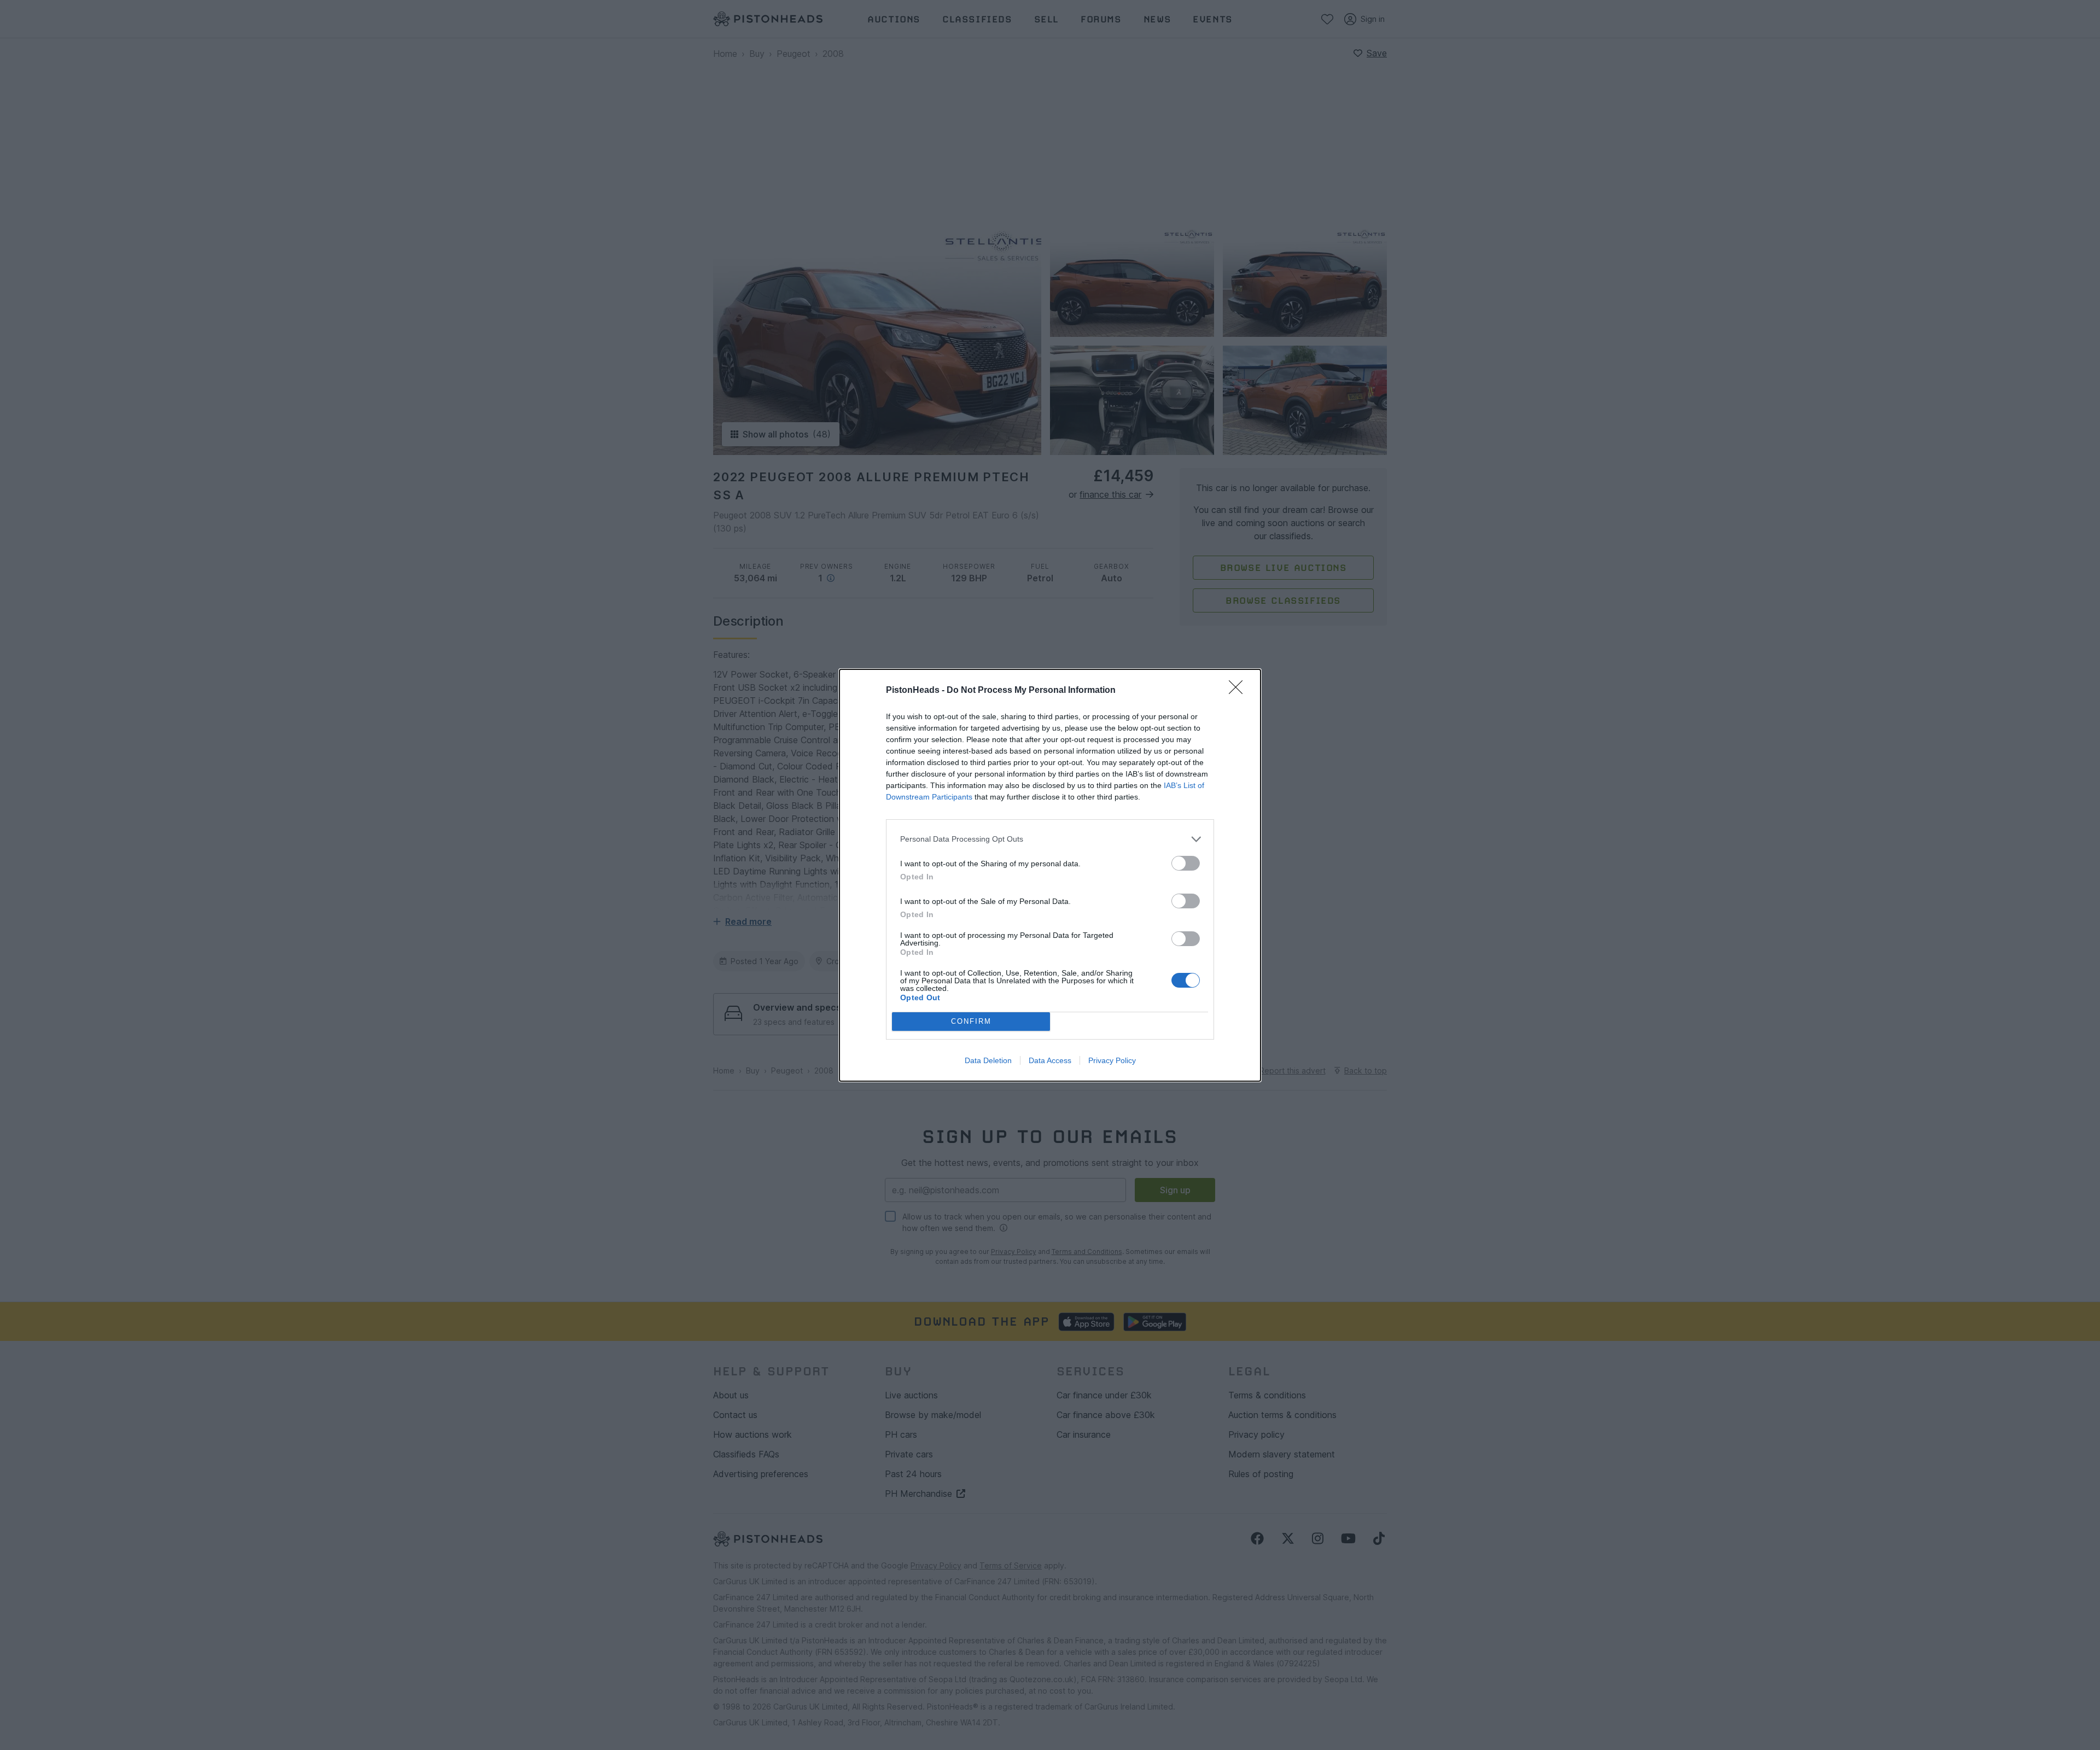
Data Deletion (988, 1060)
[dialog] (1050, 875)
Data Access (1050, 1060)
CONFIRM (971, 1021)
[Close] (1239, 691)
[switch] (1186, 863)
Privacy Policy (1112, 1060)
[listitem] (1050, 839)
